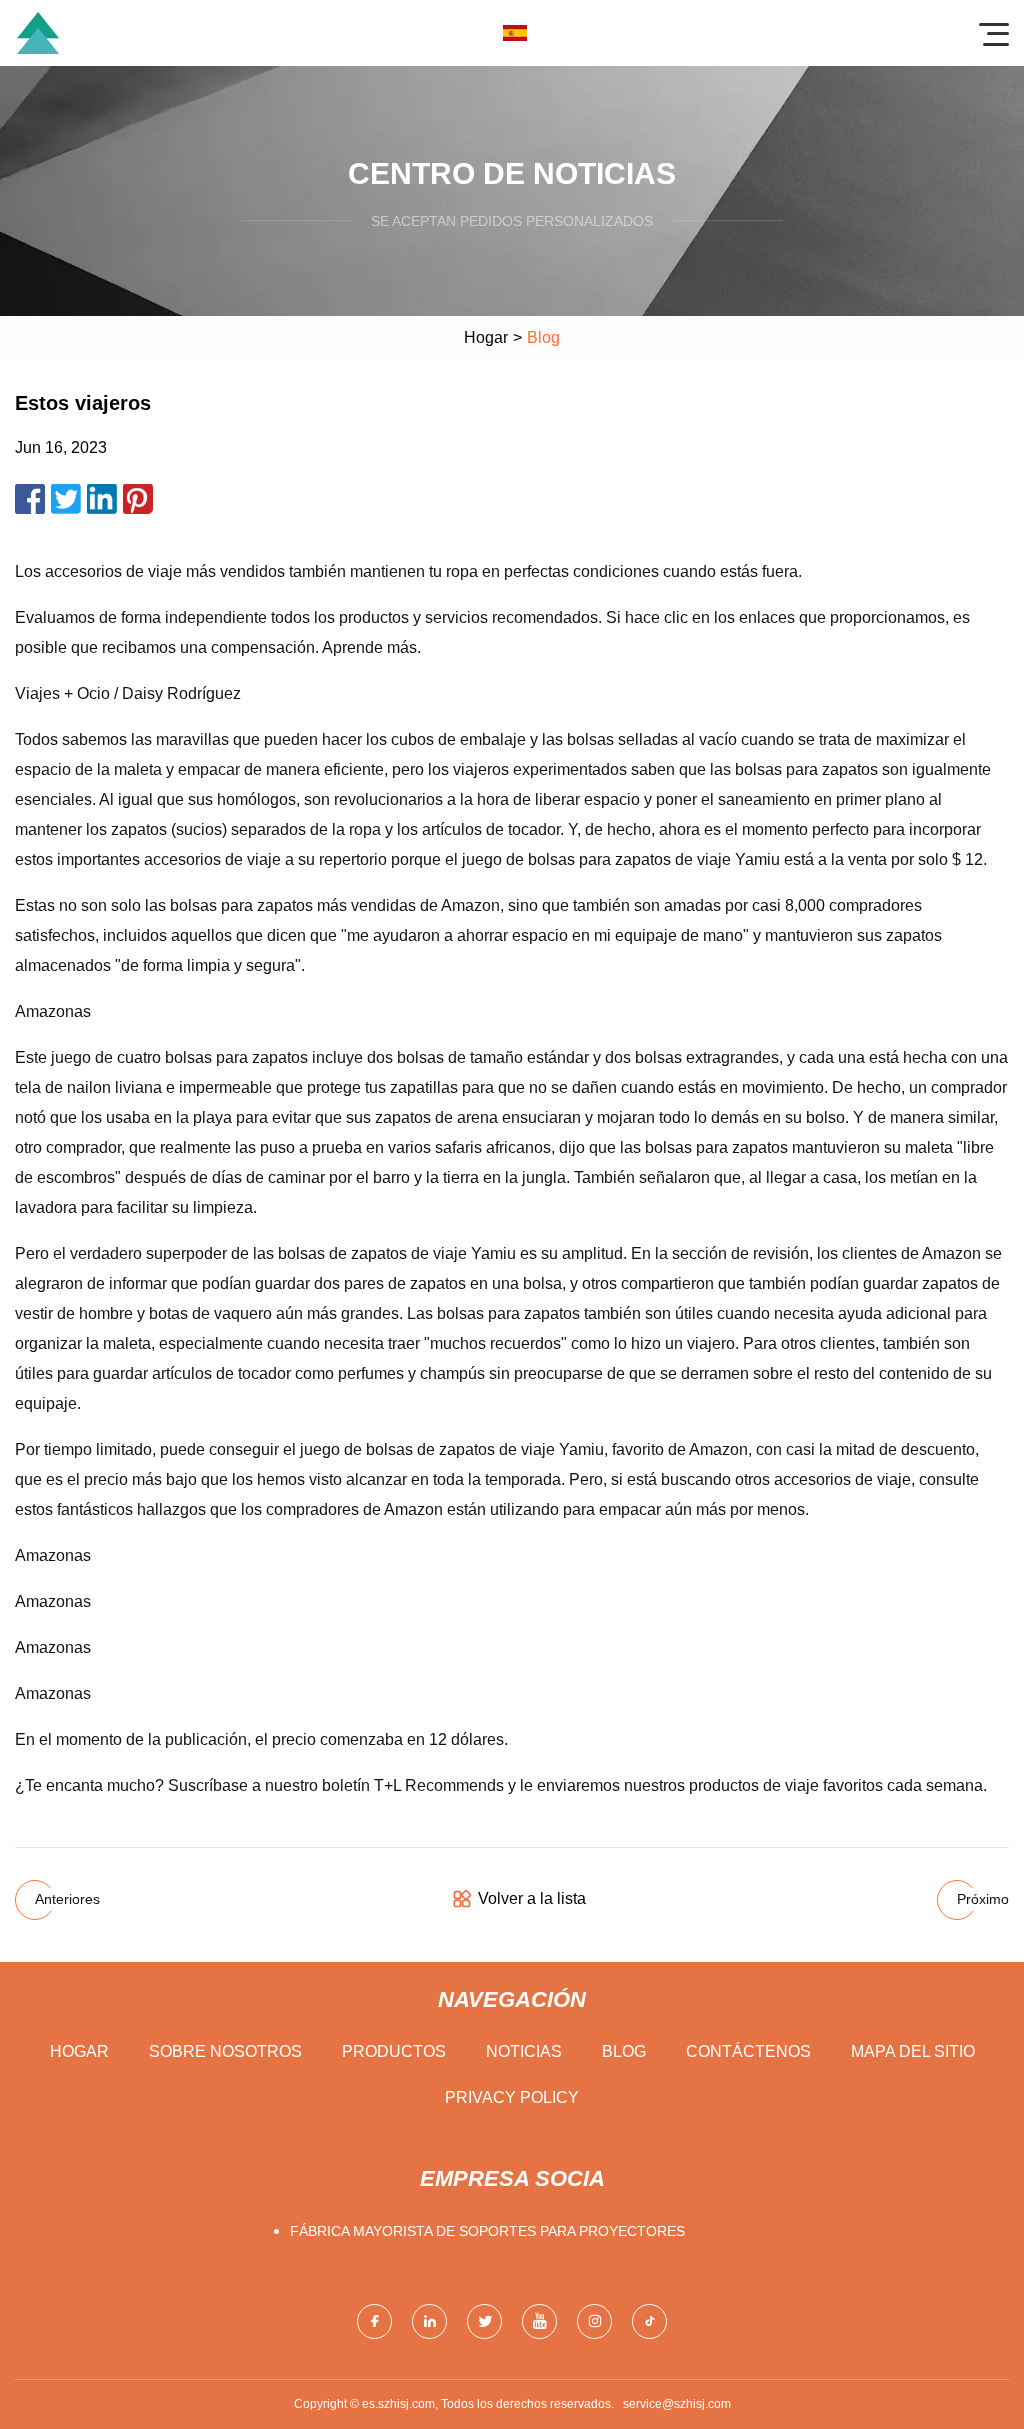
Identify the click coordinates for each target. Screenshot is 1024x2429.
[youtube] (539, 2321)
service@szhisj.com (677, 2404)
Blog (624, 2051)
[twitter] (484, 2321)
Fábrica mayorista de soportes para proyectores (487, 2231)
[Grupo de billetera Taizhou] (38, 33)
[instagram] (594, 2321)
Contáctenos (748, 2051)
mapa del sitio (913, 2051)
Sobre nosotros (225, 2051)
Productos (394, 2051)
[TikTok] (649, 2321)
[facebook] (374, 2321)
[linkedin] (429, 2321)
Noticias (524, 2051)
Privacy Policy (512, 2097)
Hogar (486, 337)
